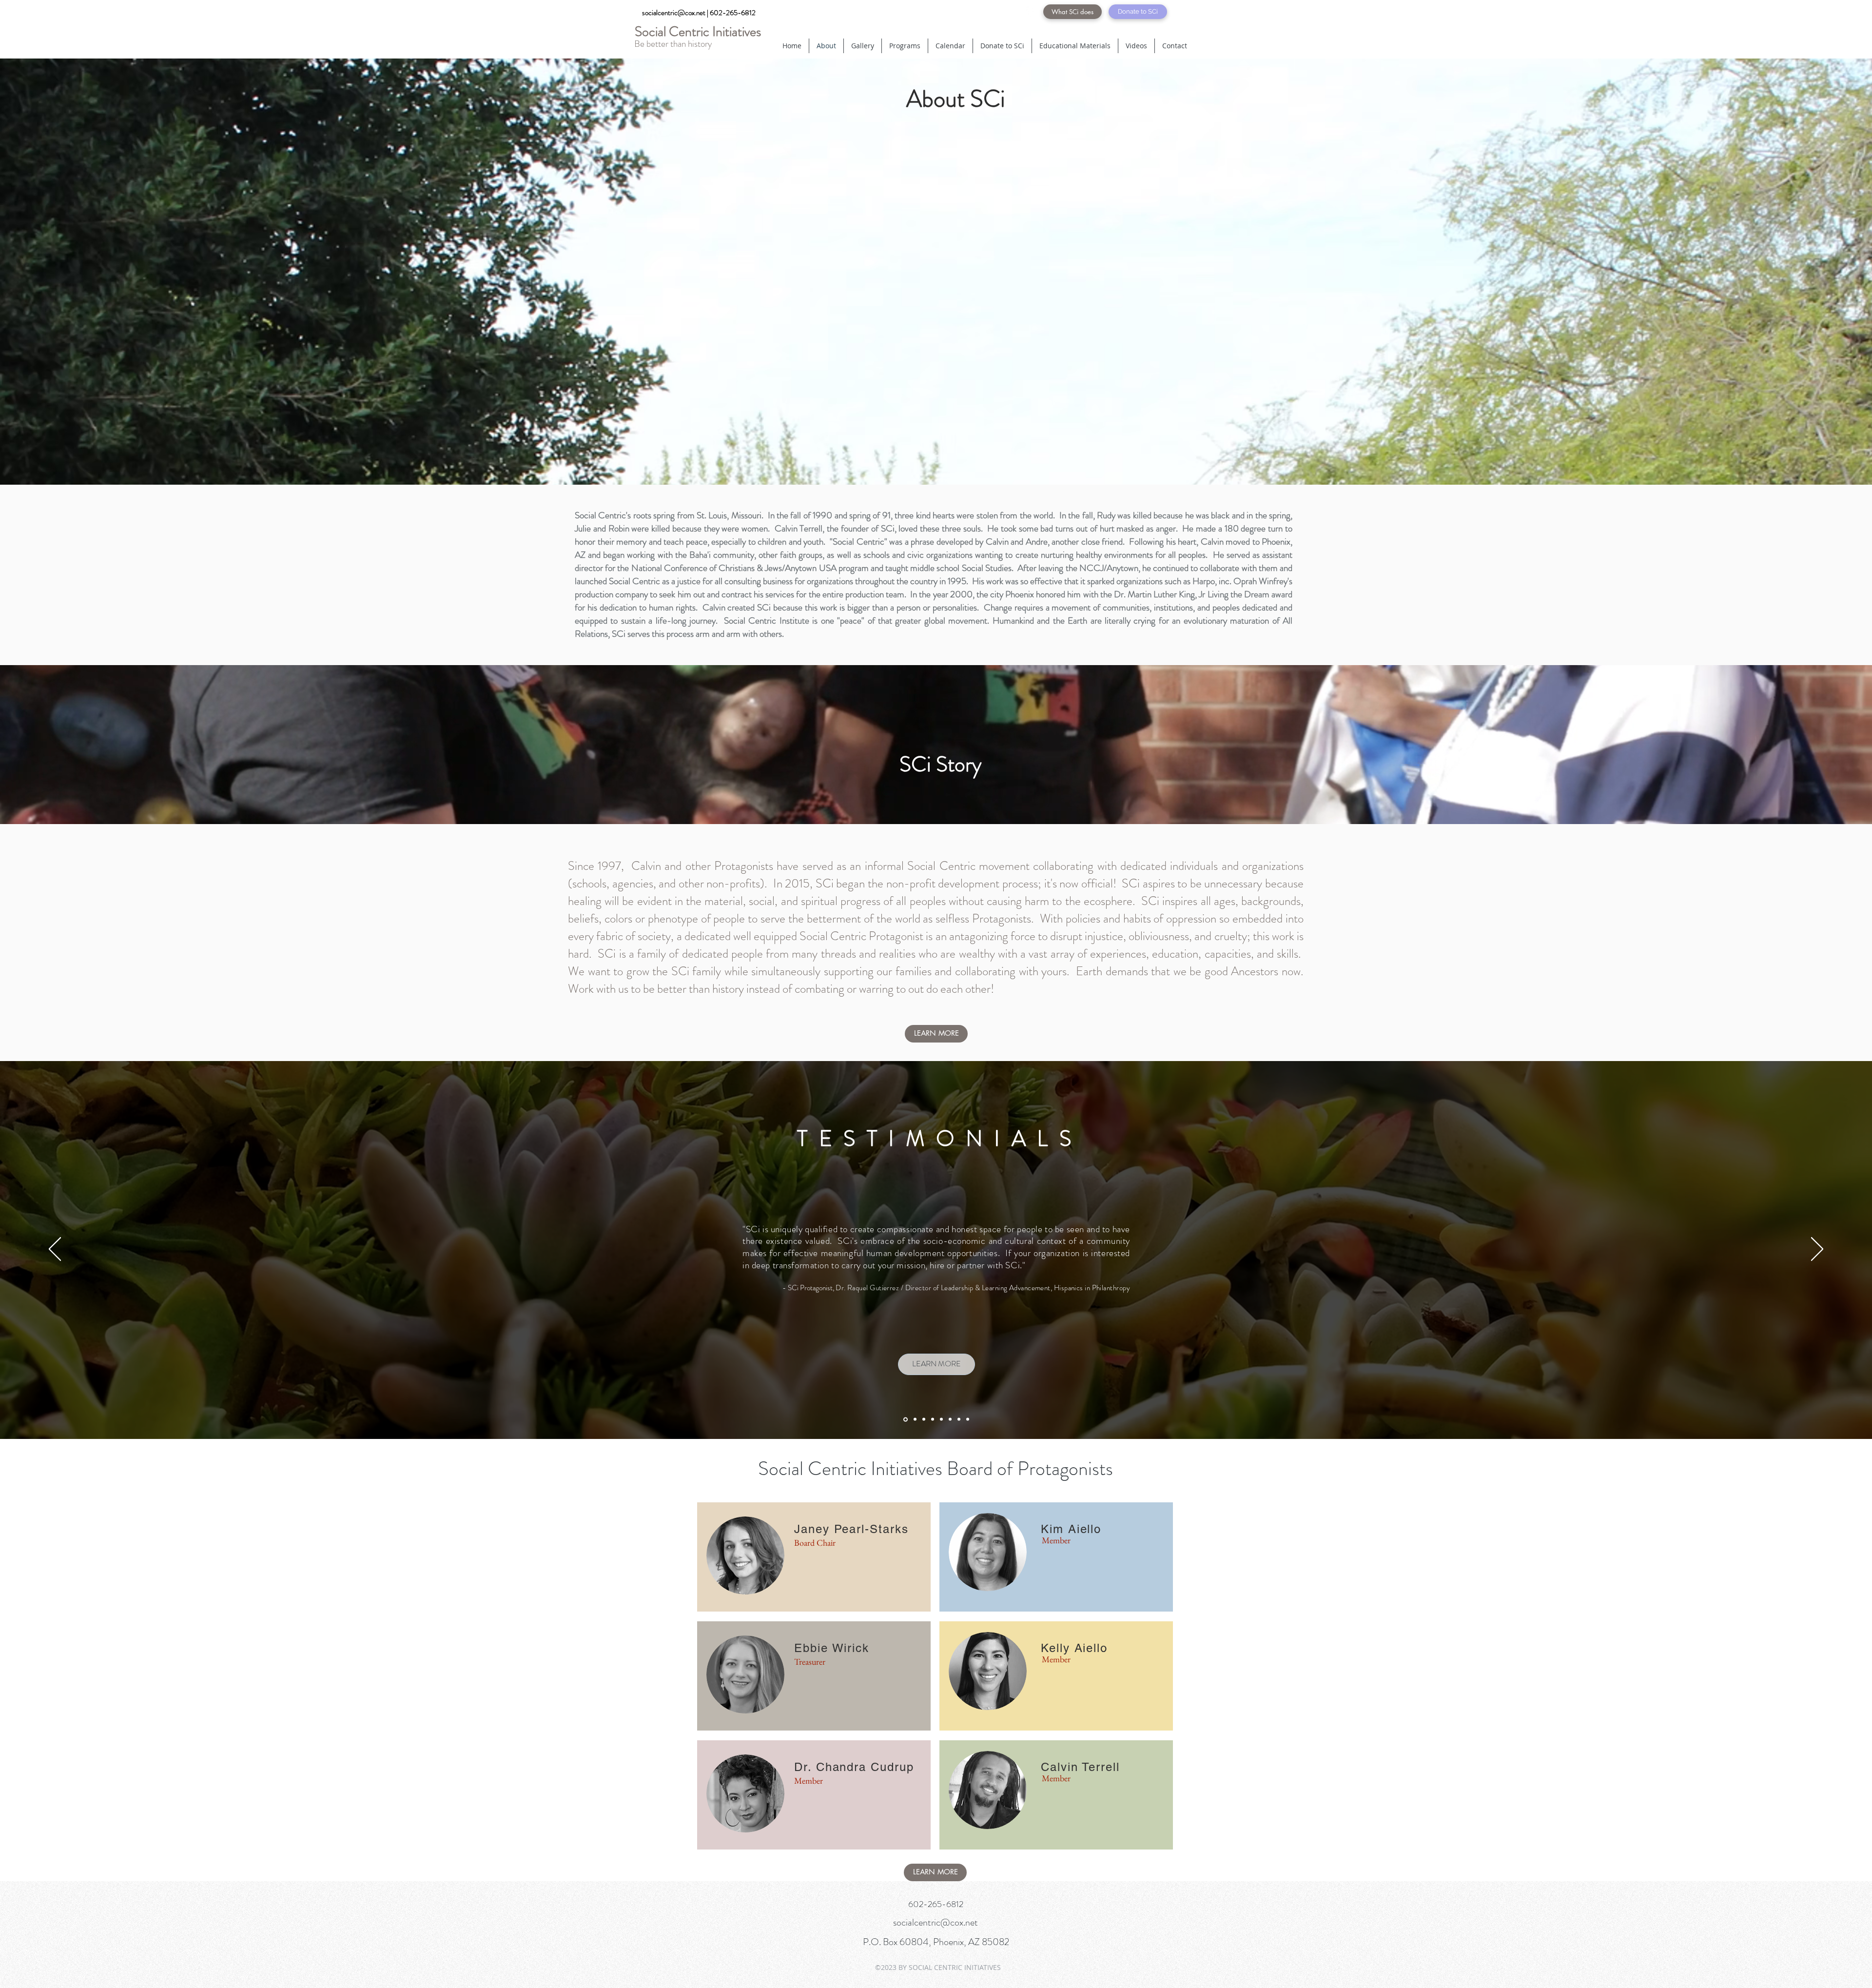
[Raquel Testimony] (906, 1419)
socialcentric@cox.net (936, 1922)
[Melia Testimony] (941, 1419)
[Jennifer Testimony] (968, 1419)
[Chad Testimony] (950, 1419)
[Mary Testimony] (924, 1419)
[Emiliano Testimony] (915, 1419)
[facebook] (1031, 12)
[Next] (1817, 1250)
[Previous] (55, 1250)
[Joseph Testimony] (933, 1419)
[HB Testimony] (959, 1419)
